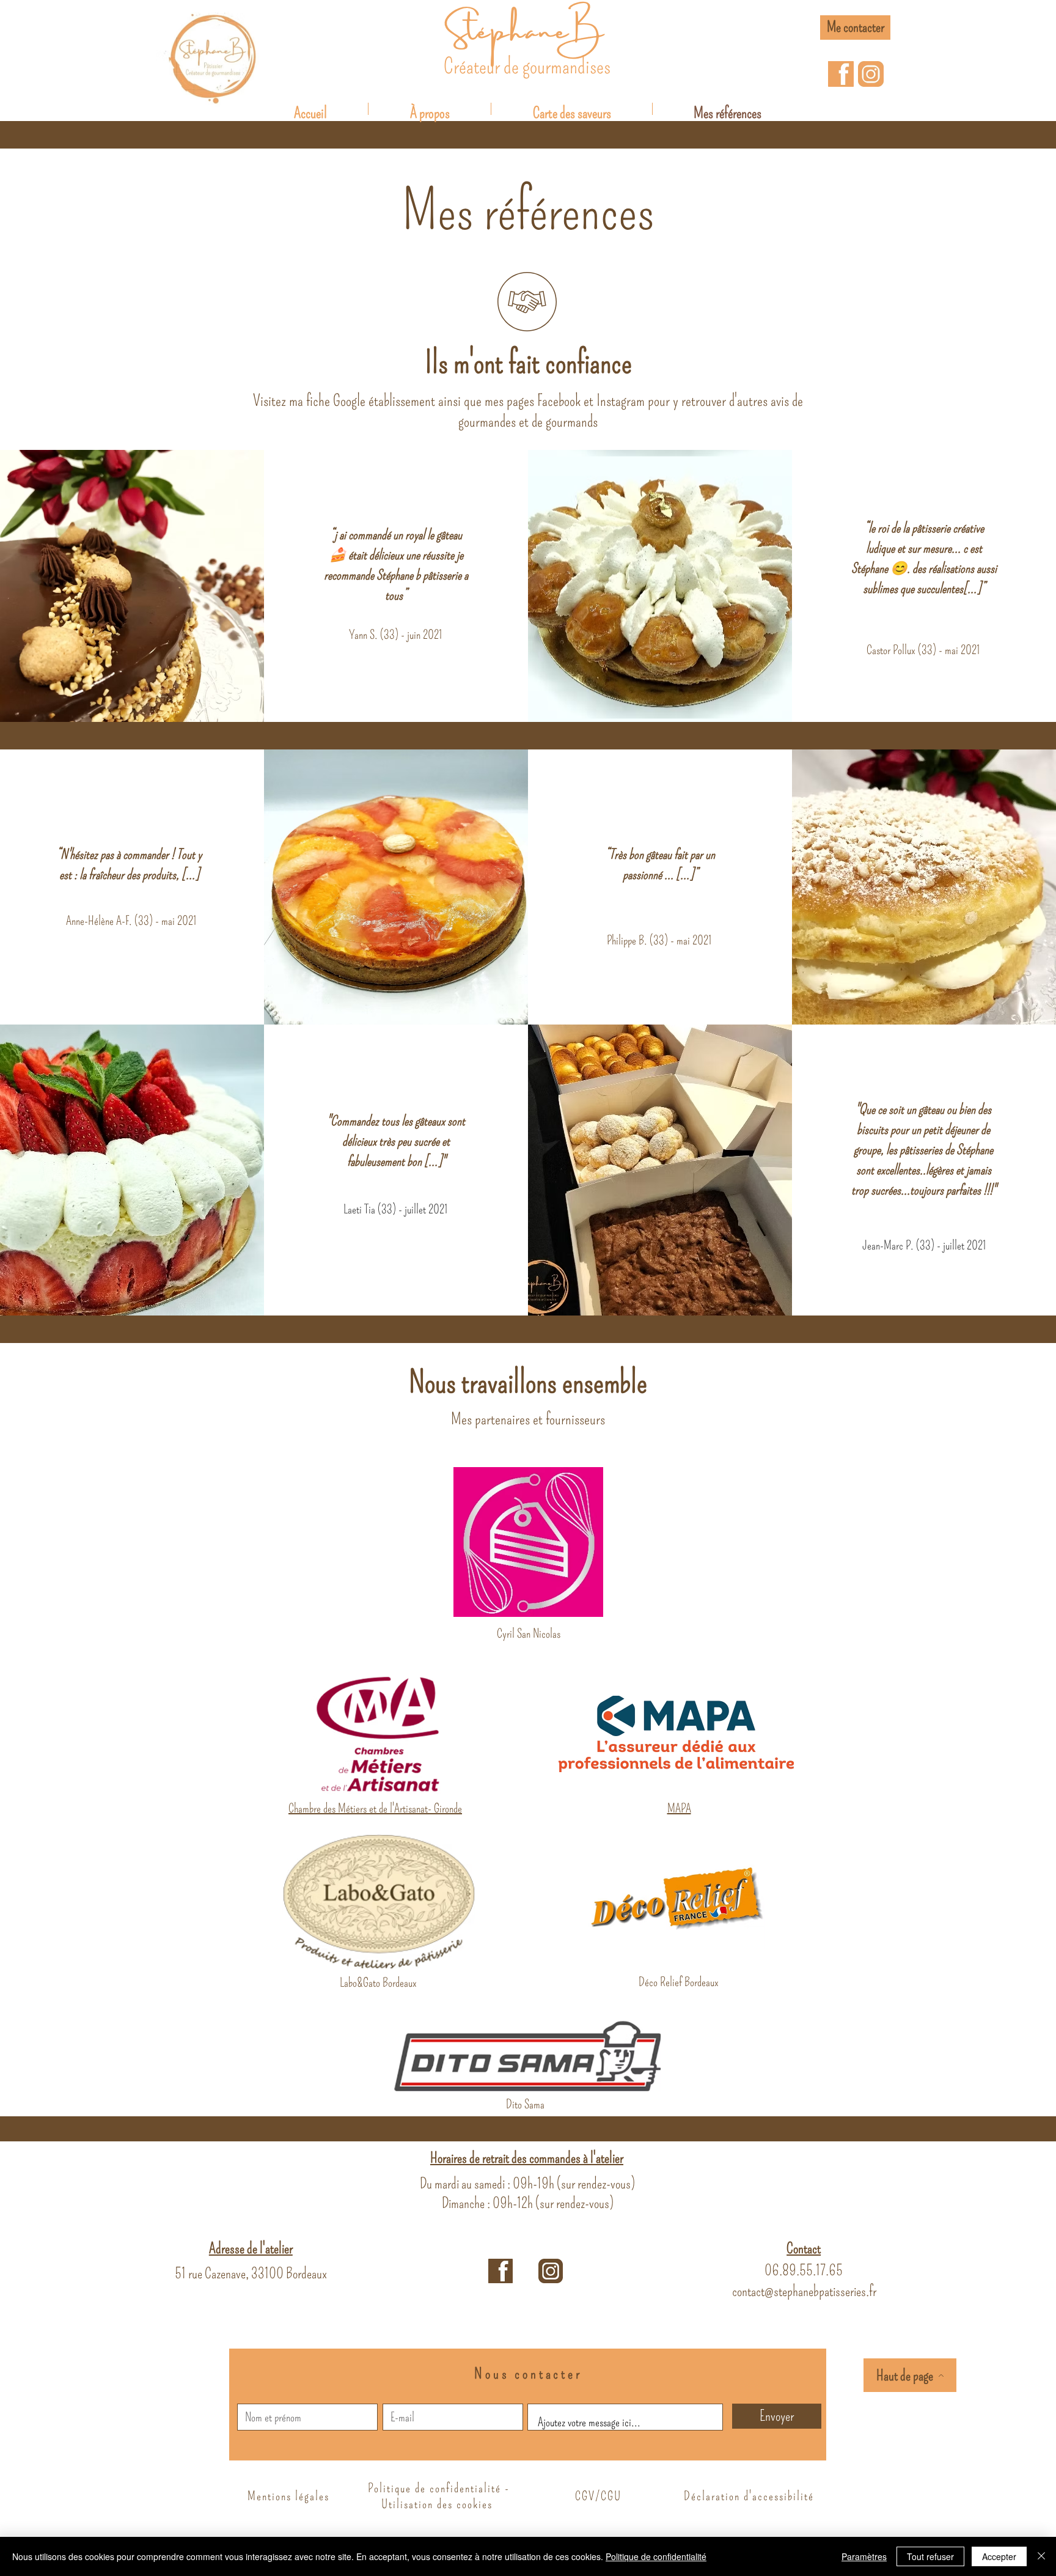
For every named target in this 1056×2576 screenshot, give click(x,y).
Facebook (559, 401)
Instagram (621, 401)
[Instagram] (871, 74)
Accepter (999, 2556)
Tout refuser (930, 2556)
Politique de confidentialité (656, 2556)
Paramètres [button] (864, 2556)
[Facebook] (841, 74)
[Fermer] (1041, 2556)
